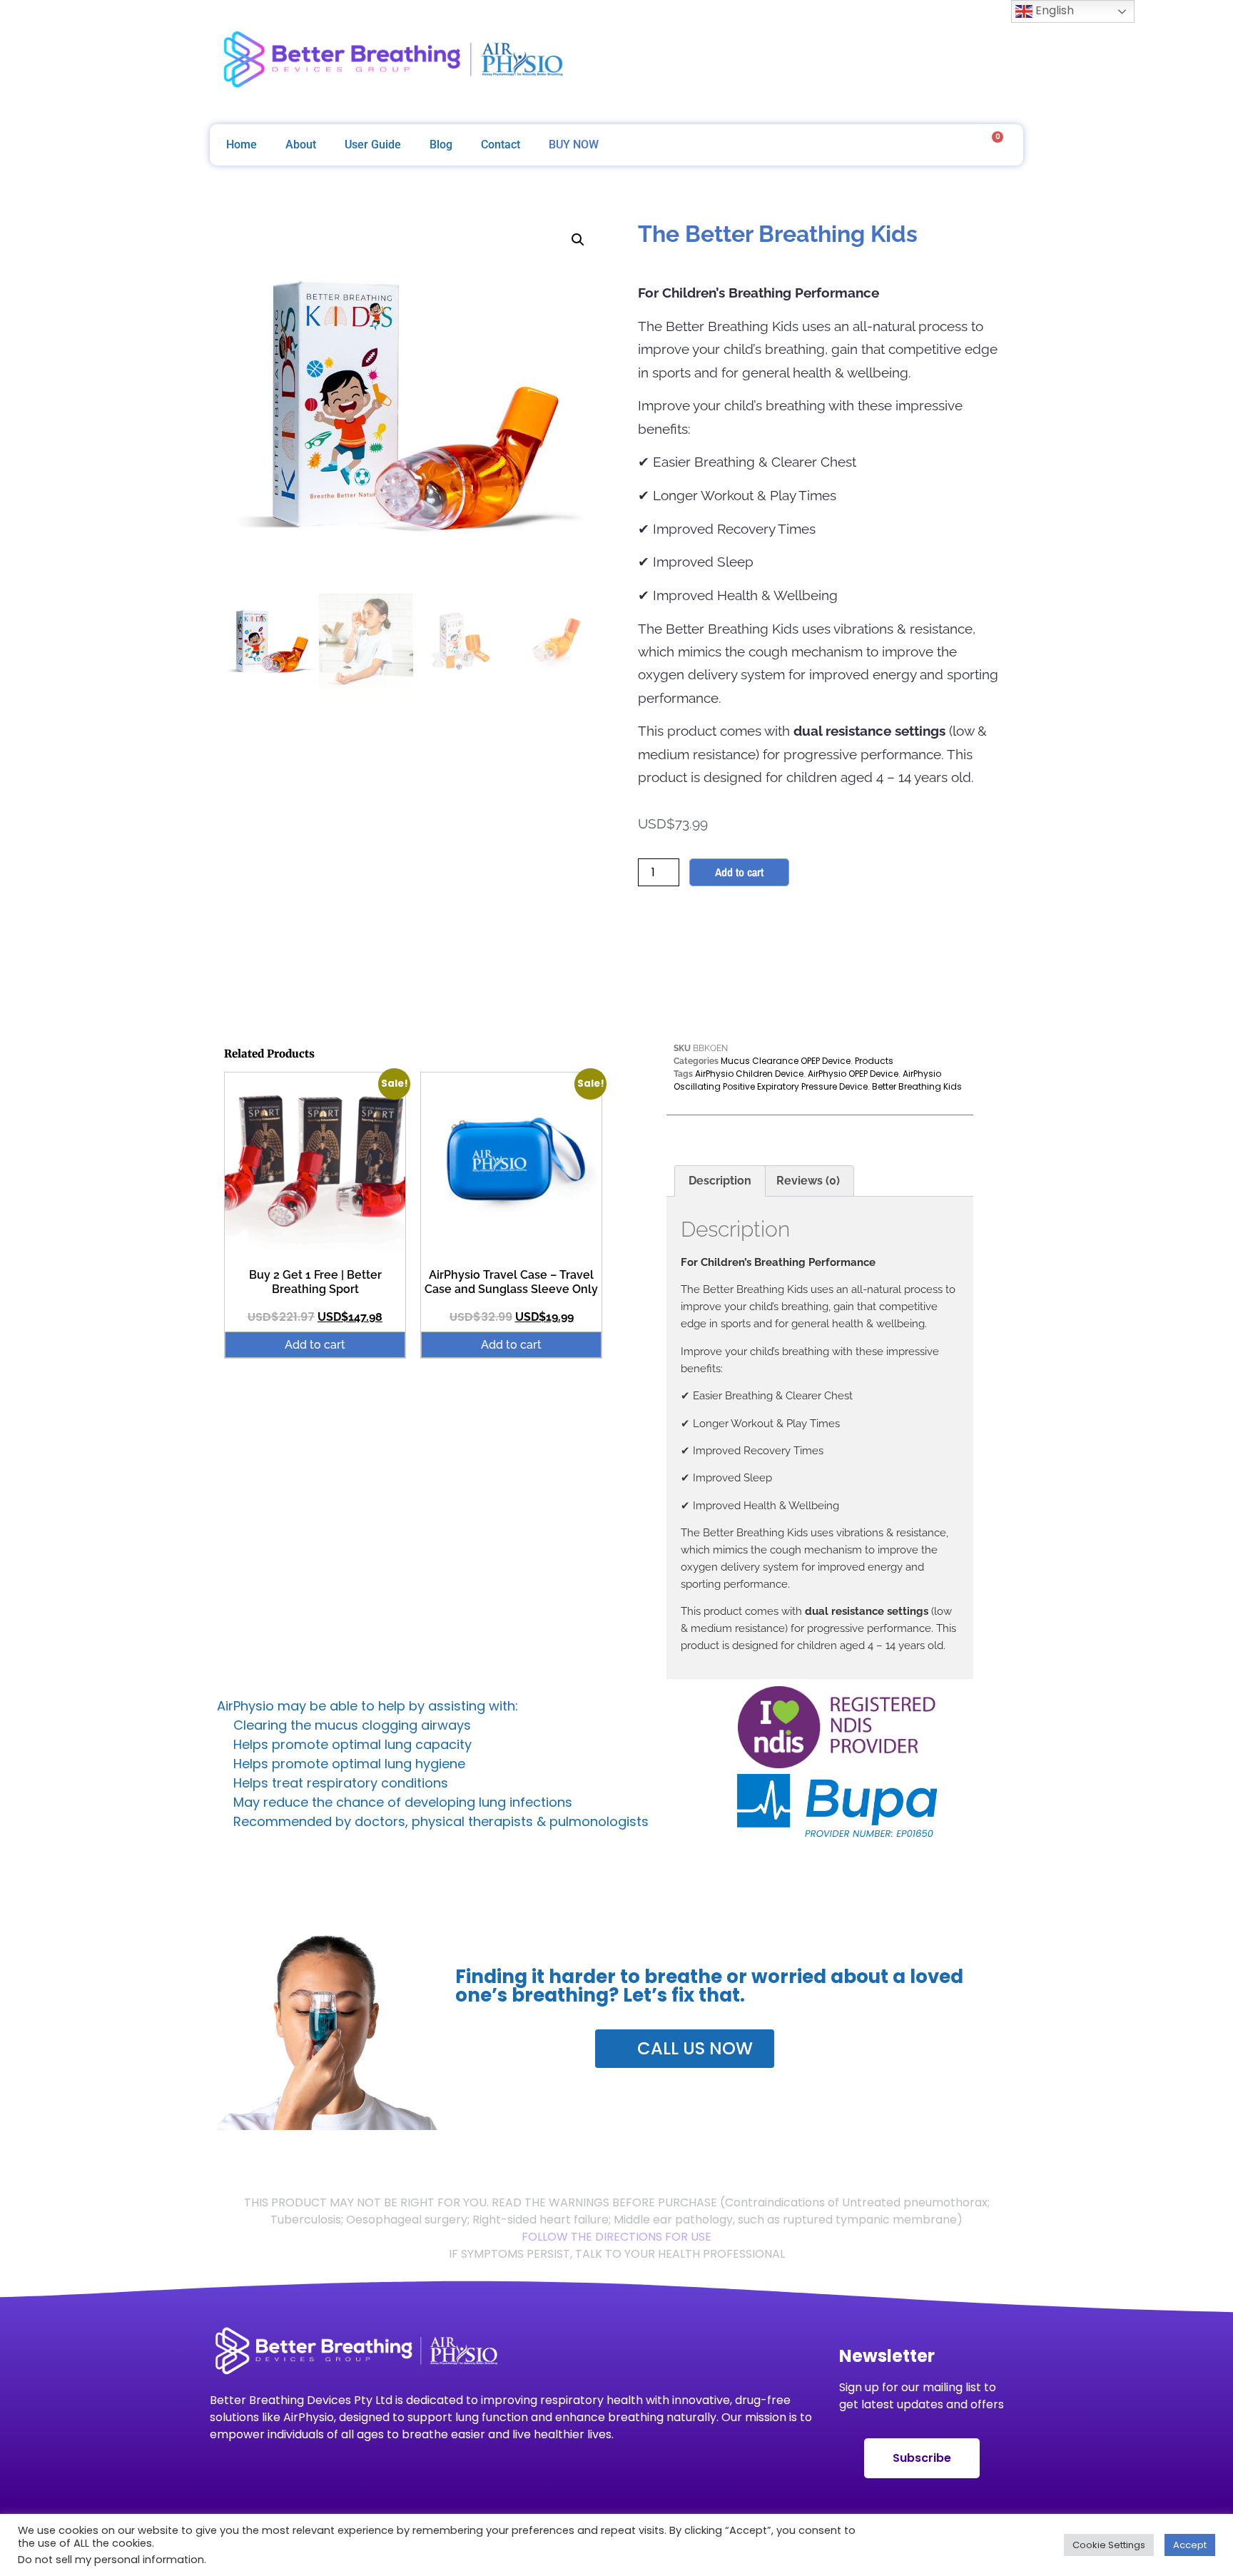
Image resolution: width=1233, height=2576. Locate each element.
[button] (578, 240)
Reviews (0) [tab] (808, 1181)
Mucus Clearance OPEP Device (786, 1061)
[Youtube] (964, 62)
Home (242, 144)
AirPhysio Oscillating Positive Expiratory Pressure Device (807, 1080)
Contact (501, 144)
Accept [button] (1190, 2545)
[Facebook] (888, 62)
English (1053, 10)
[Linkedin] (1002, 62)
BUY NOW (574, 144)
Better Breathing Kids (917, 1086)
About (301, 144)
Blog (441, 144)
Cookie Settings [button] (1109, 2545)
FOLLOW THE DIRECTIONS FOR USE (616, 2237)
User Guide (373, 144)
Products (874, 1061)
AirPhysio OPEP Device (853, 1074)
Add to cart (739, 872)
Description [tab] (720, 1181)
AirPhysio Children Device (749, 1074)
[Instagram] (926, 62)
